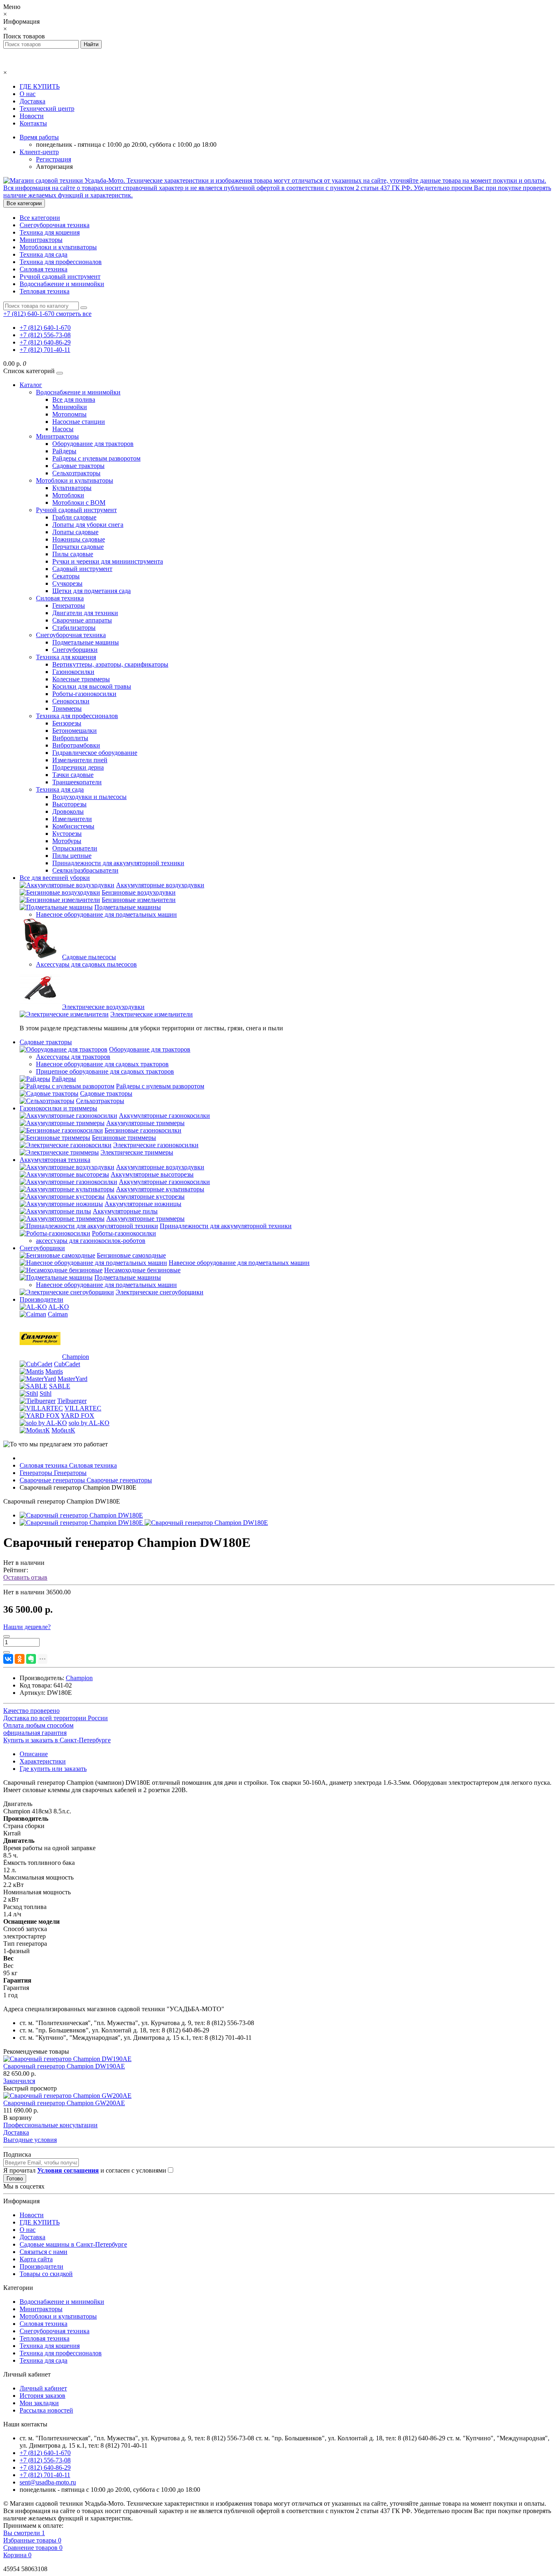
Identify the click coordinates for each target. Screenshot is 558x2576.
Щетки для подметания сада (92, 591)
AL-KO (59, 1307)
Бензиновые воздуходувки (139, 892)
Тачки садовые (73, 775)
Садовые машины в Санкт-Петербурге (73, 2244)
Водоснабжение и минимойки (62, 284)
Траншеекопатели (77, 782)
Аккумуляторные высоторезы (152, 1174)
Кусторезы (67, 834)
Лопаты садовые (75, 532)
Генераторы (69, 605)
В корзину (18, 2118)
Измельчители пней (80, 760)
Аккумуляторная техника (55, 1160)
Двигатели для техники (85, 613)
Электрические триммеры (137, 1152)
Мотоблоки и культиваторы (58, 247)
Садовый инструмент (82, 569)
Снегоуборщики (75, 650)
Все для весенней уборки (55, 878)
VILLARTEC (83, 1408)
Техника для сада (44, 254)
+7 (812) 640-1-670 (45, 328)
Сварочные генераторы (86, 1480)
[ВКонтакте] (8, 1659)
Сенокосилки (71, 701)
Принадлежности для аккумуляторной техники (118, 863)
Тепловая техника (45, 291)
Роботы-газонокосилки (84, 694)
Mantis (54, 1371)
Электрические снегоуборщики (160, 1292)
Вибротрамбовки (76, 745)
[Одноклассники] (20, 1659)
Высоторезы (69, 804)
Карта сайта (36, 2259)
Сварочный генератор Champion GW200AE (64, 2103)
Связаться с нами (44, 2252)
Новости (32, 116)
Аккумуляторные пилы (125, 1211)
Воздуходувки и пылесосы (89, 797)
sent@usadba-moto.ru (48, 2482)
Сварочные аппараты (82, 620)
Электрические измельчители (152, 1014)
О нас (28, 94)
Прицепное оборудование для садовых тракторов (105, 1071)
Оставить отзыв (25, 1577)
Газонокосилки (73, 672)
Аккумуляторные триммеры (145, 1123)
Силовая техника (44, 269)
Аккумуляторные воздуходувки (160, 885)
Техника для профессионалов (61, 262)
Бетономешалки (75, 731)
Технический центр (47, 109)
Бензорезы (67, 723)
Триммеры (67, 708)
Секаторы (66, 576)
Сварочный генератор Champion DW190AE (64, 2066)
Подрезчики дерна (78, 767)
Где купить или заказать (53, 1769)
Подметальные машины (86, 642)
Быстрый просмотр (30, 2088)
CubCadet (67, 1364)
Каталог (31, 385)
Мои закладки (39, 2403)
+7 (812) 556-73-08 (45, 335)
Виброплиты (70, 738)
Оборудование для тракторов (93, 444)
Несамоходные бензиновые (142, 1270)
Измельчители (72, 819)
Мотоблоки (68, 495)
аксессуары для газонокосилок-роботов (91, 1241)
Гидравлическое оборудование (95, 753)
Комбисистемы (73, 826)
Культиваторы (72, 488)
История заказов (42, 2396)
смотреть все (74, 314)
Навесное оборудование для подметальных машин (106, 914)
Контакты (33, 123)
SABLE (60, 1386)
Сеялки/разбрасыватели (85, 870)
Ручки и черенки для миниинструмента (108, 561)
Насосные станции (79, 422)
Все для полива (74, 399)
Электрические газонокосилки (156, 1145)
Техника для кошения (50, 232)
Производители (41, 1299)
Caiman (58, 1314)
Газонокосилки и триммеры (58, 1108)
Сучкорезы (67, 583)
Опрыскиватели (75, 848)
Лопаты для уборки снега (88, 525)
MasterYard (73, 1379)
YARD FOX (78, 1416)
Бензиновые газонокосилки (143, 1130)
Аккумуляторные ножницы (143, 1204)
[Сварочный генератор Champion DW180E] (81, 1515)
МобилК (63, 1430)
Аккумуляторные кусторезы (145, 1196)
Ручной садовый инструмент (60, 276)
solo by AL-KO (89, 1423)
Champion (76, 1357)
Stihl (46, 1393)
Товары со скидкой (46, 2274)
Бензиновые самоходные (131, 1255)
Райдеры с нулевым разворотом (96, 458)
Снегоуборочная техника (55, 225)
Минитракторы (41, 240)
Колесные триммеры (81, 679)
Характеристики (43, 1761)
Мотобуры (67, 841)
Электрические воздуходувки (103, 1007)
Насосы (63, 429)
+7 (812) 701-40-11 (45, 350)
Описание (34, 1754)
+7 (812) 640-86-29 (45, 342)
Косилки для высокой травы (92, 686)
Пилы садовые (73, 554)
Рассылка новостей (46, 2410)
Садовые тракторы (78, 466)
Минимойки (70, 407)
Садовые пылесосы (89, 957)
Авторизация (54, 167)
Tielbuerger (72, 1401)
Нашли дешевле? (27, 1627)
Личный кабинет (43, 2388)
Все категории (40, 218)
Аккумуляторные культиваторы (160, 1189)
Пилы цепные (72, 856)
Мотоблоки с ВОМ (79, 502)
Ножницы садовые (79, 539)
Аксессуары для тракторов (73, 1057)
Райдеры (64, 451)
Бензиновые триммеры (124, 1138)
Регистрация (54, 159)
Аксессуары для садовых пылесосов (86, 964)
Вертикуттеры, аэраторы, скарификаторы (110, 664)
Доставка (32, 101)
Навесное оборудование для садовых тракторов (102, 1064)
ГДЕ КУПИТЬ (40, 86)
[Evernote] (31, 1659)
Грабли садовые (74, 517)
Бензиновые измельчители (139, 900)
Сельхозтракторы (76, 473)
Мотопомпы (69, 414)
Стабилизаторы (74, 628)
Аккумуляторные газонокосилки (164, 1116)
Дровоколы (68, 811)
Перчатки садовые (78, 547)
